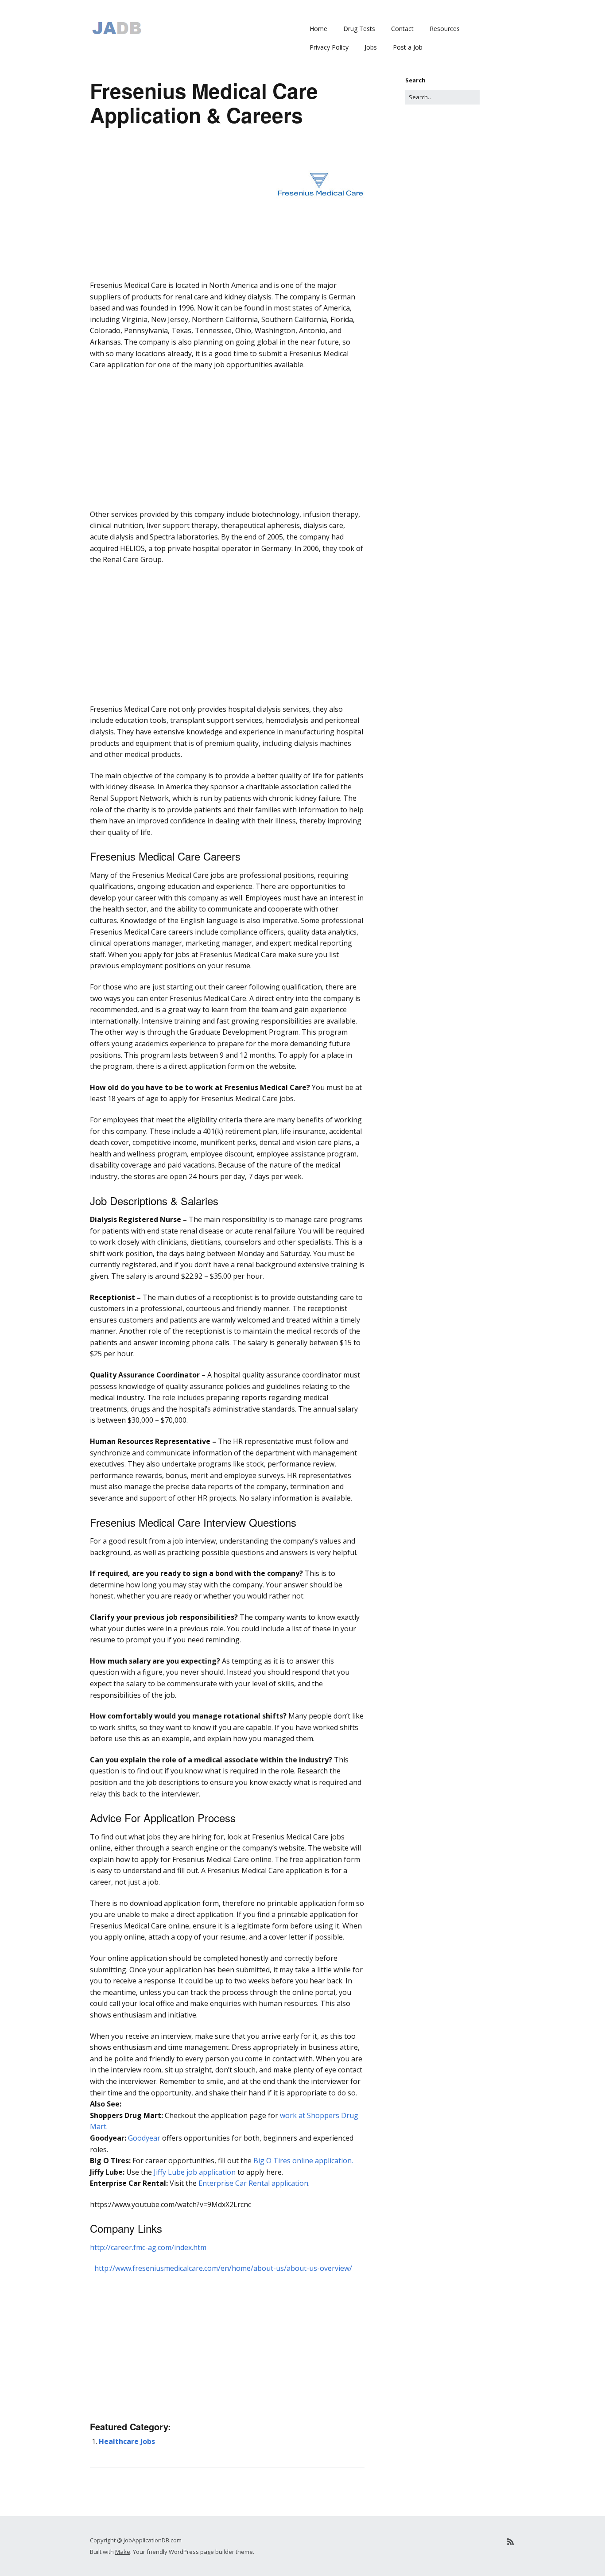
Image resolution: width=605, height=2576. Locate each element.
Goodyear (144, 2138)
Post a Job (408, 47)
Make (123, 2552)
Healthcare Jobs (127, 2441)
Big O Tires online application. (303, 2161)
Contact (402, 29)
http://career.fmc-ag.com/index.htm (148, 2247)
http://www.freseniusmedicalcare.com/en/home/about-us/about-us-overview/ (223, 2268)
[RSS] (510, 2542)
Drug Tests (359, 29)
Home (318, 29)
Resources (445, 29)
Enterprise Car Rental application (253, 2183)
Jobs (371, 47)
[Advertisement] (227, 292)
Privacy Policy (329, 47)
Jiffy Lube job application (195, 2172)
